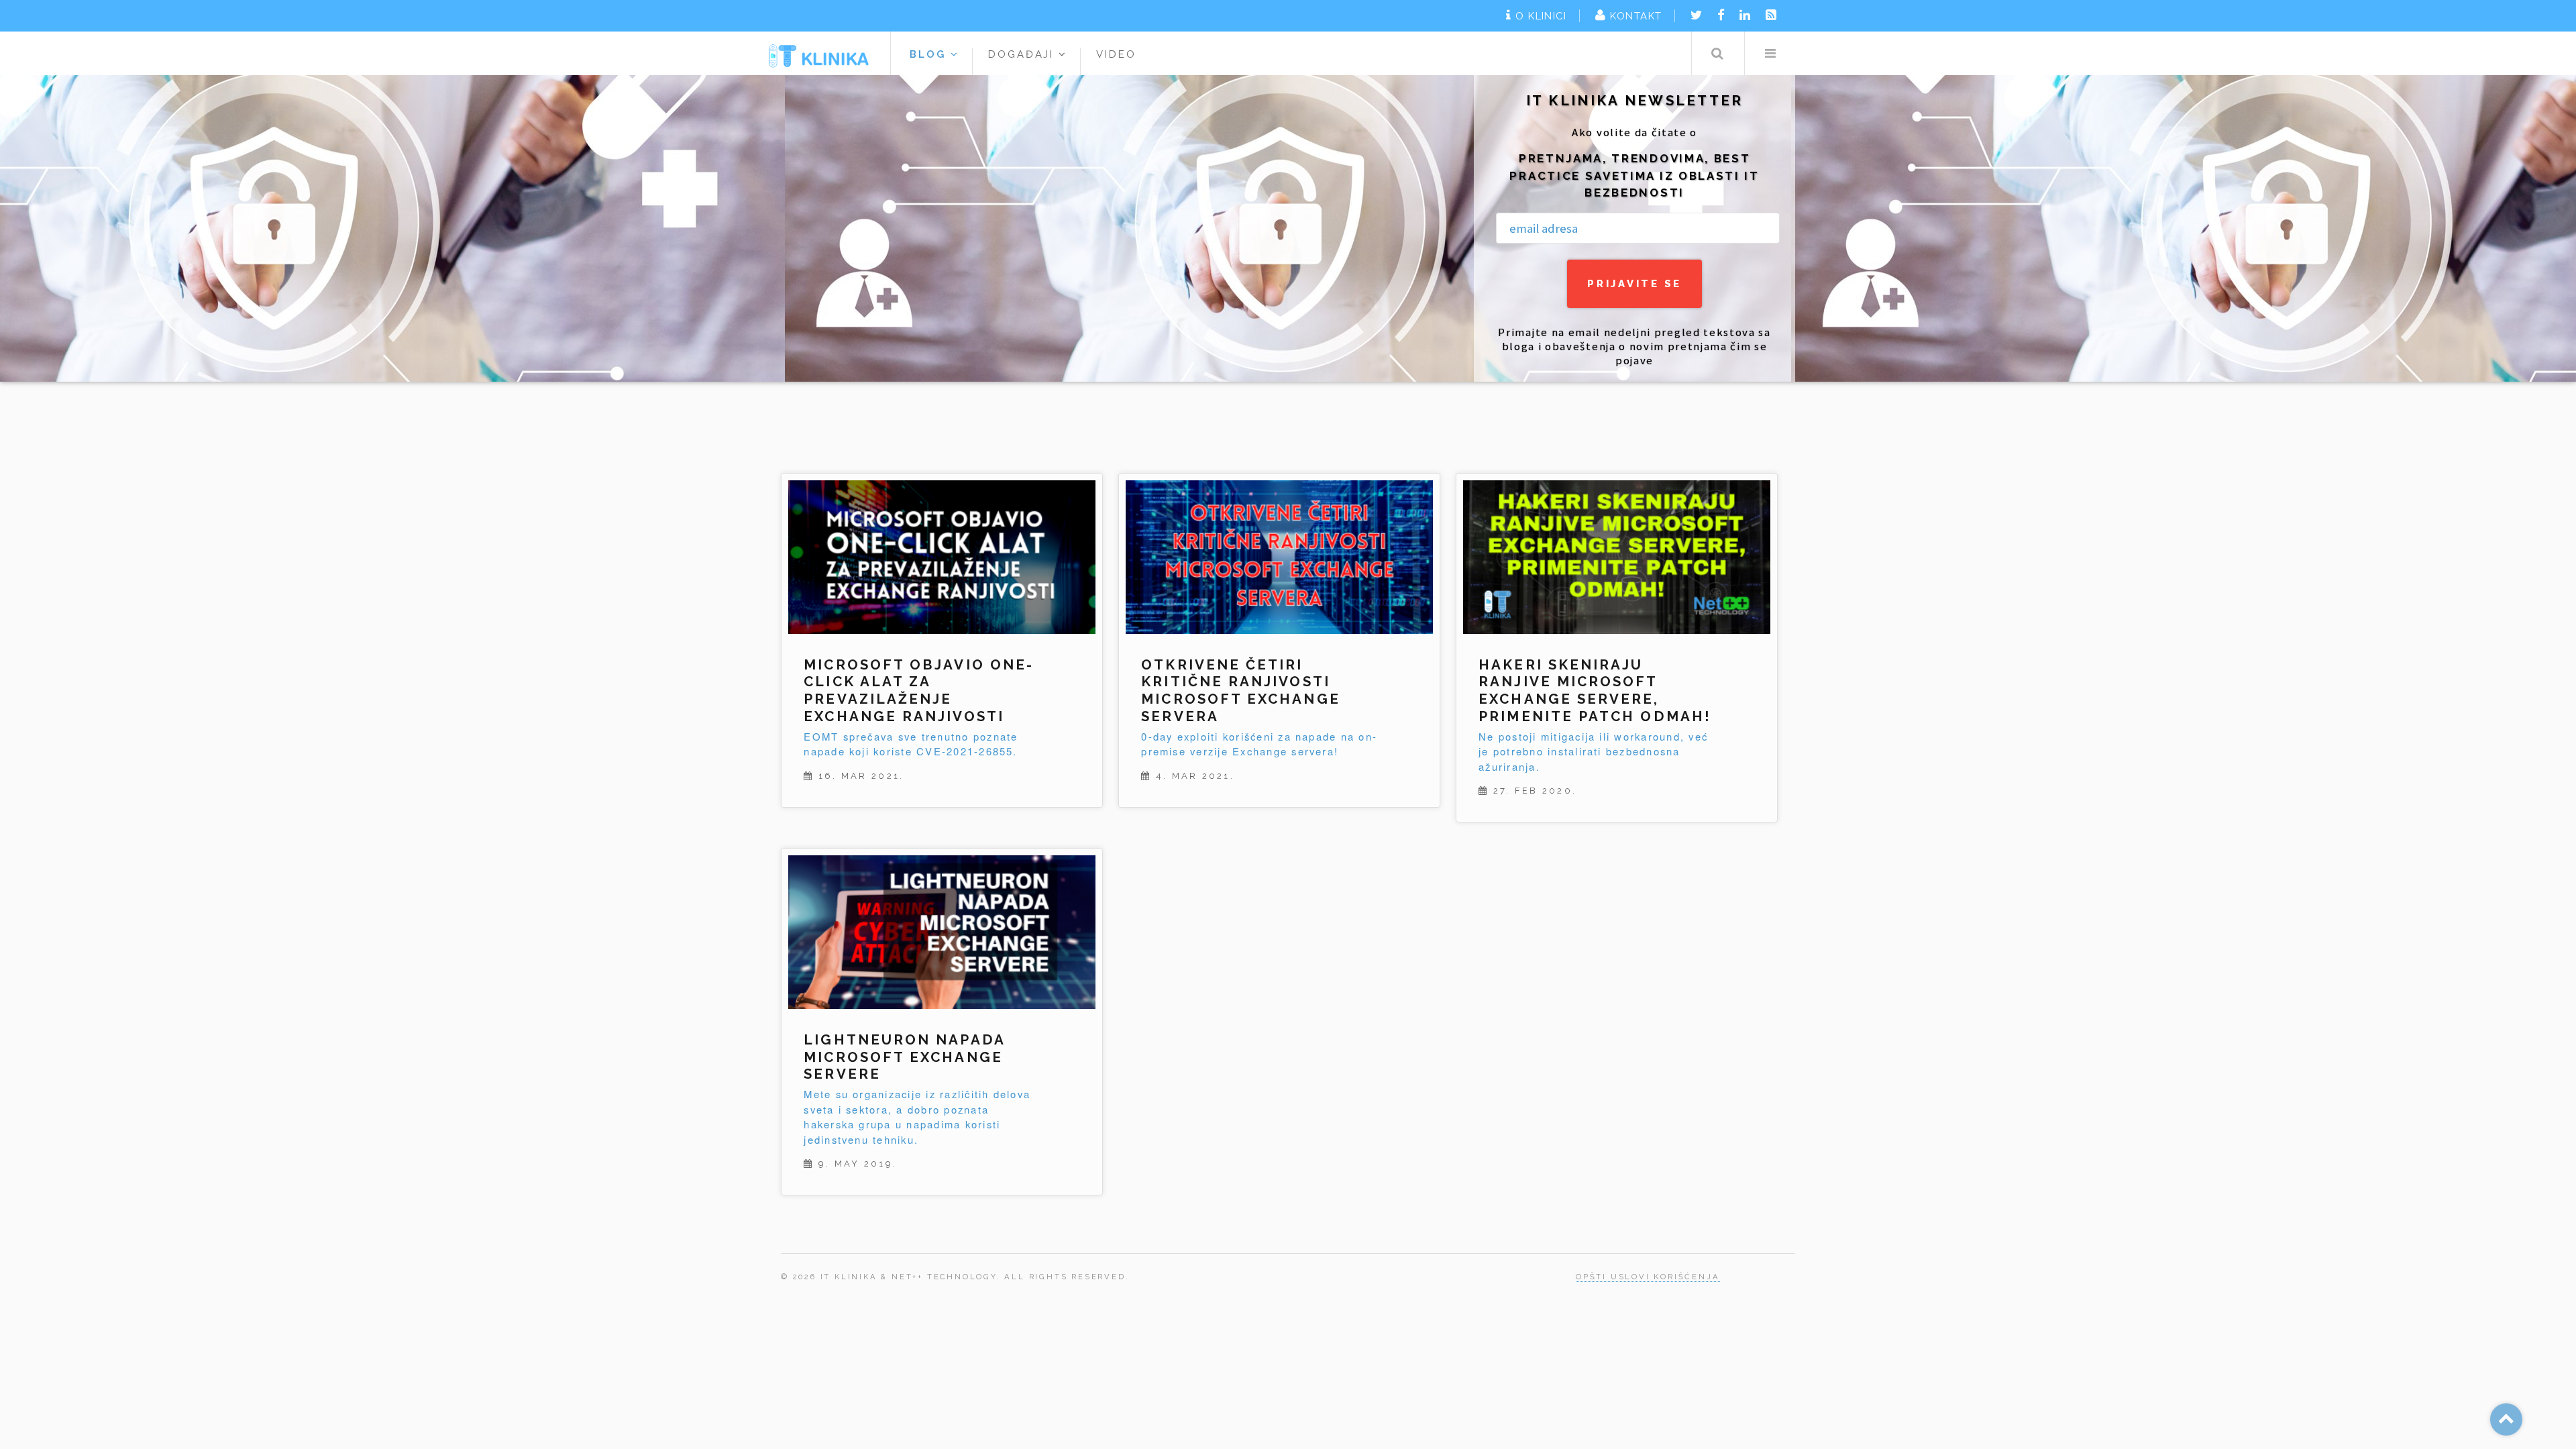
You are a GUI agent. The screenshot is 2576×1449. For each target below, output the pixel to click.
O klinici (1541, 16)
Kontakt (1636, 16)
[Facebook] (1721, 15)
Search (1717, 53)
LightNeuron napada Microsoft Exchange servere (904, 1057)
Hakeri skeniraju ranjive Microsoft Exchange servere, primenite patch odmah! (1595, 691)
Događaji (1024, 54)
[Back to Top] (2506, 1419)
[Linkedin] (1745, 15)
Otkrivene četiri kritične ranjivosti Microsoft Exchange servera (1240, 691)
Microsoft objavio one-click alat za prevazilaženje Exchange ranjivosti (919, 691)
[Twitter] (1696, 15)
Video (1116, 54)
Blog (930, 54)
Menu (1770, 53)
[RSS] (1771, 15)
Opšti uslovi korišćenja (1648, 1277)
